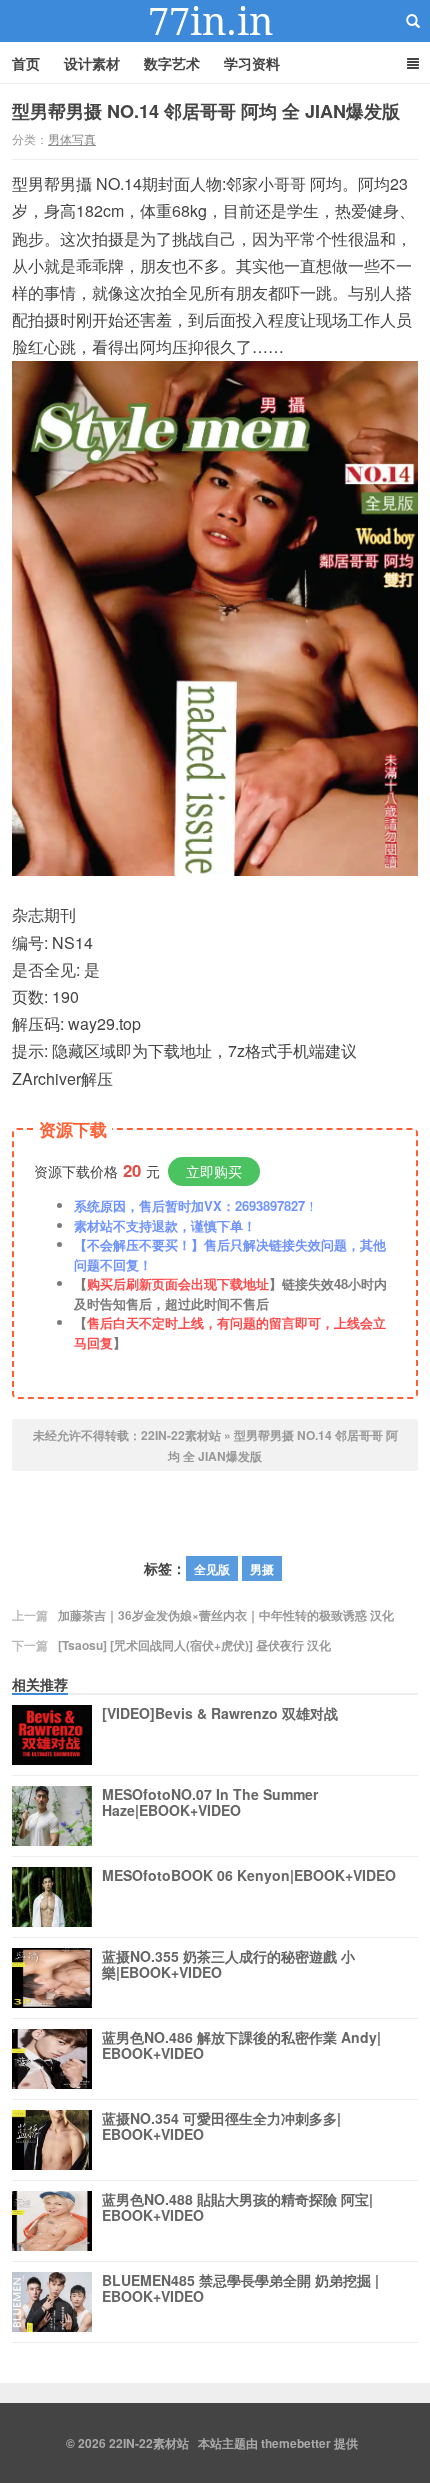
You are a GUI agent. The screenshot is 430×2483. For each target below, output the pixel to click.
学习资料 (252, 63)
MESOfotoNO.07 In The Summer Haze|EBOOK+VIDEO (210, 1803)
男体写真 (72, 138)
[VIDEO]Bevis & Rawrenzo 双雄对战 (220, 1714)
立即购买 (214, 1171)
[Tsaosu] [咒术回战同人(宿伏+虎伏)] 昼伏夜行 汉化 (194, 1645)
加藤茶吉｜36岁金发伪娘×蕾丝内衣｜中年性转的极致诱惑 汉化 (226, 1615)
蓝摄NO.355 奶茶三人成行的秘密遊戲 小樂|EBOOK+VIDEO (228, 1965)
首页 (26, 63)
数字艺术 (172, 63)
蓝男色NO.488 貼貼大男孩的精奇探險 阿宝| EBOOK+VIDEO (237, 2208)
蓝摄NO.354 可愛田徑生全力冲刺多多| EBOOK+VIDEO (221, 2127)
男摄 (262, 1569)
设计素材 (92, 63)
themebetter (296, 2443)
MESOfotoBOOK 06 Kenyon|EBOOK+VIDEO (249, 1876)
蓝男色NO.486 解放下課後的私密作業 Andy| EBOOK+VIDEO (241, 2046)
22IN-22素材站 (215, 21)
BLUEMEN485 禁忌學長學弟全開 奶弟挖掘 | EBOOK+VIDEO (240, 2289)
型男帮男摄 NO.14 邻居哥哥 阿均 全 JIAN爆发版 (206, 111)
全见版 (212, 1569)
